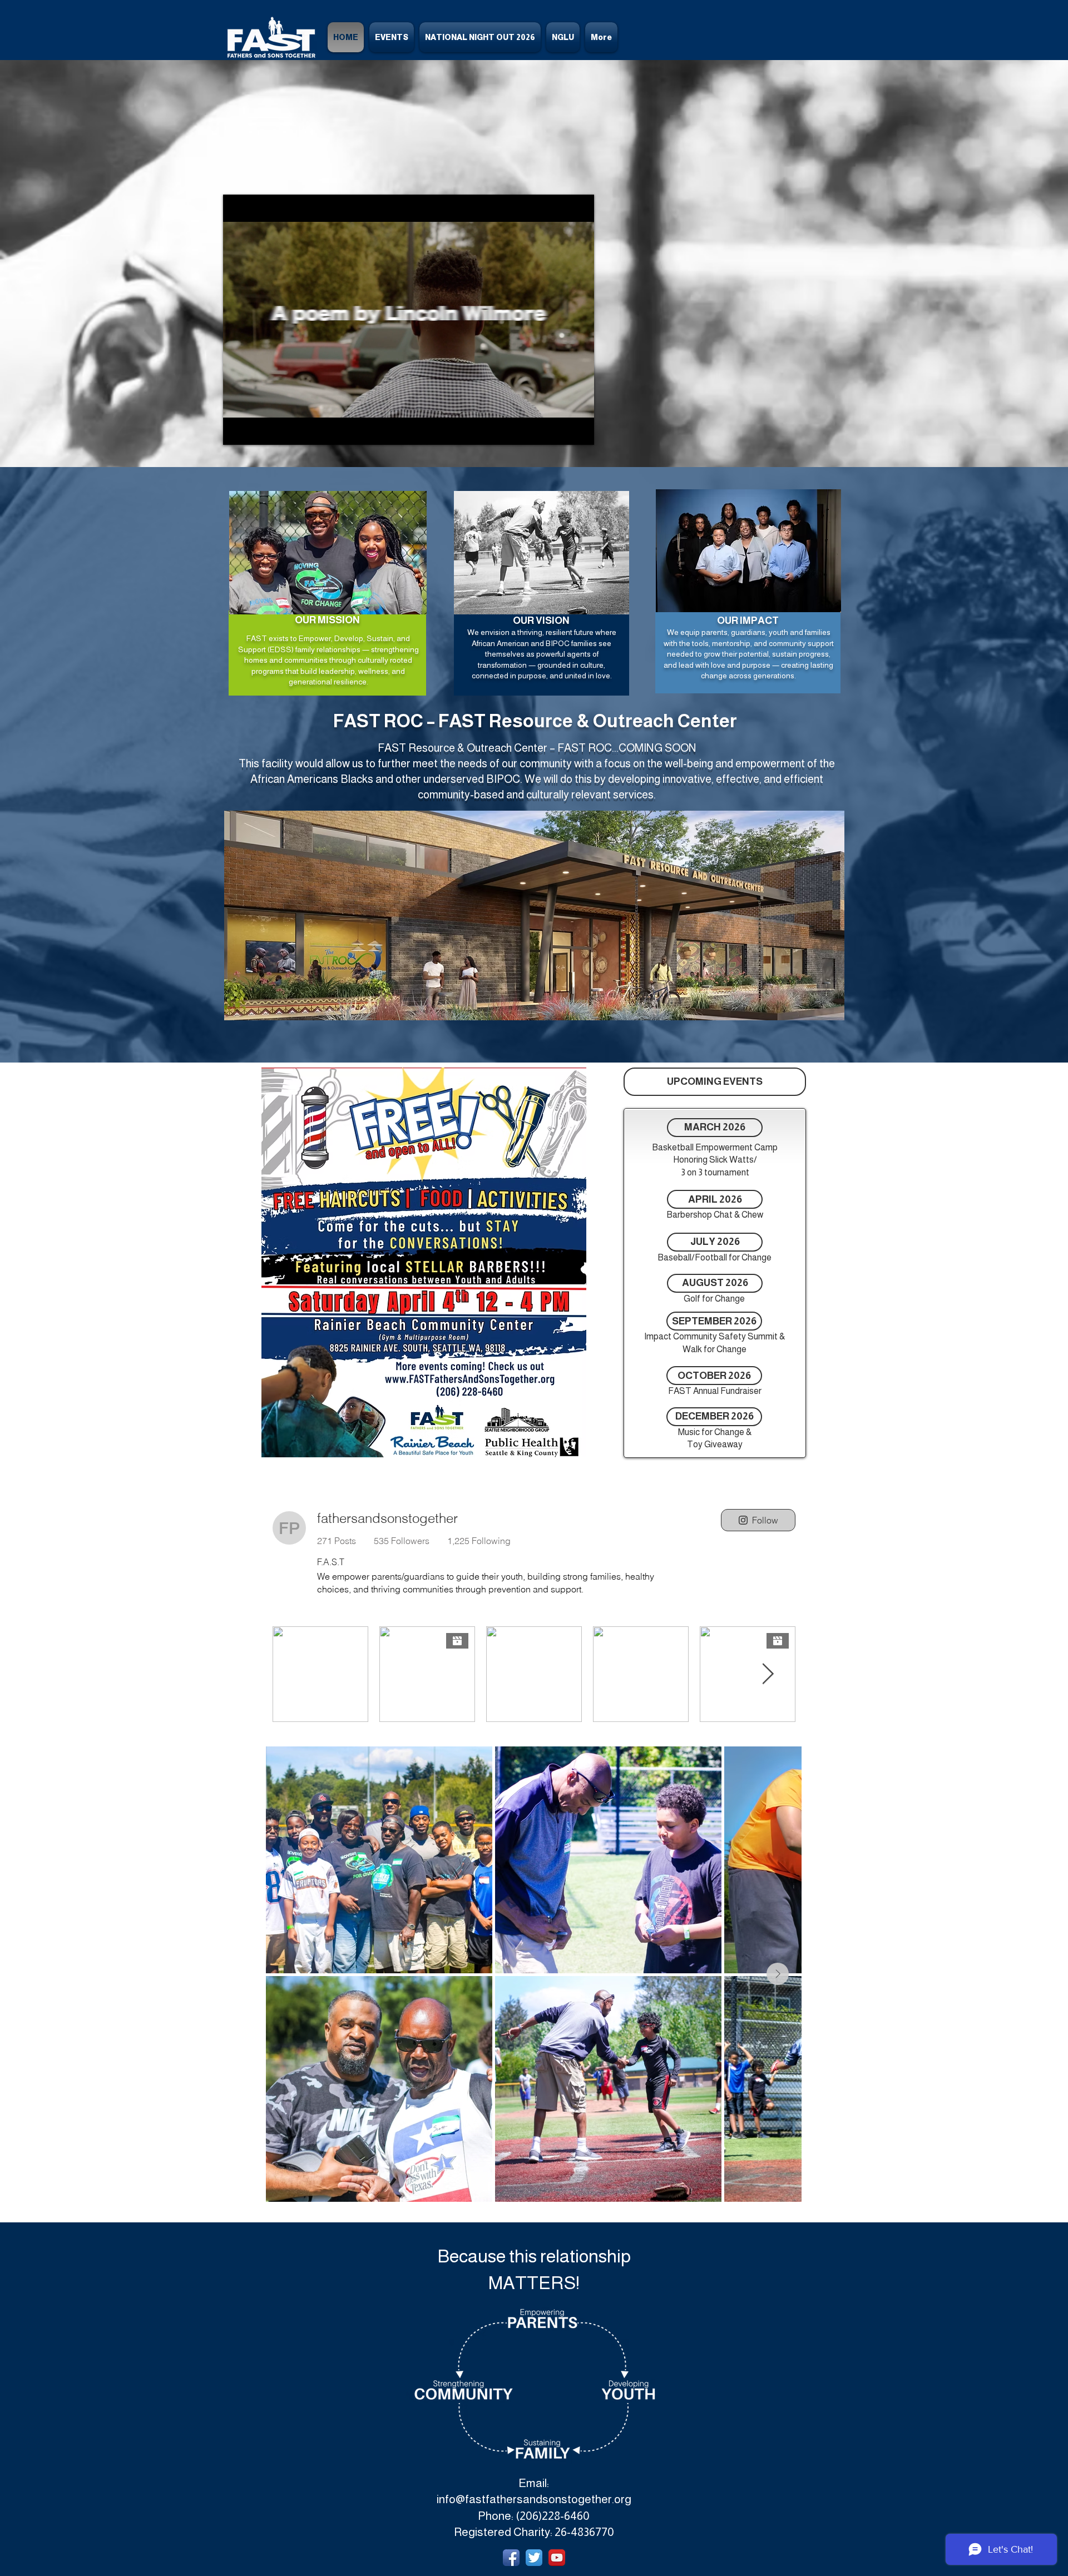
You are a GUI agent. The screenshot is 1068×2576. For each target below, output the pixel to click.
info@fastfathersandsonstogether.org (534, 2499)
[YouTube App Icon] (557, 2558)
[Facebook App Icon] (511, 2558)
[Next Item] (778, 1974)
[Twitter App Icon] (534, 2558)
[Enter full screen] (579, 430)
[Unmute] (256, 430)
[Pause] (238, 430)
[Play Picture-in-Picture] (560, 430)
